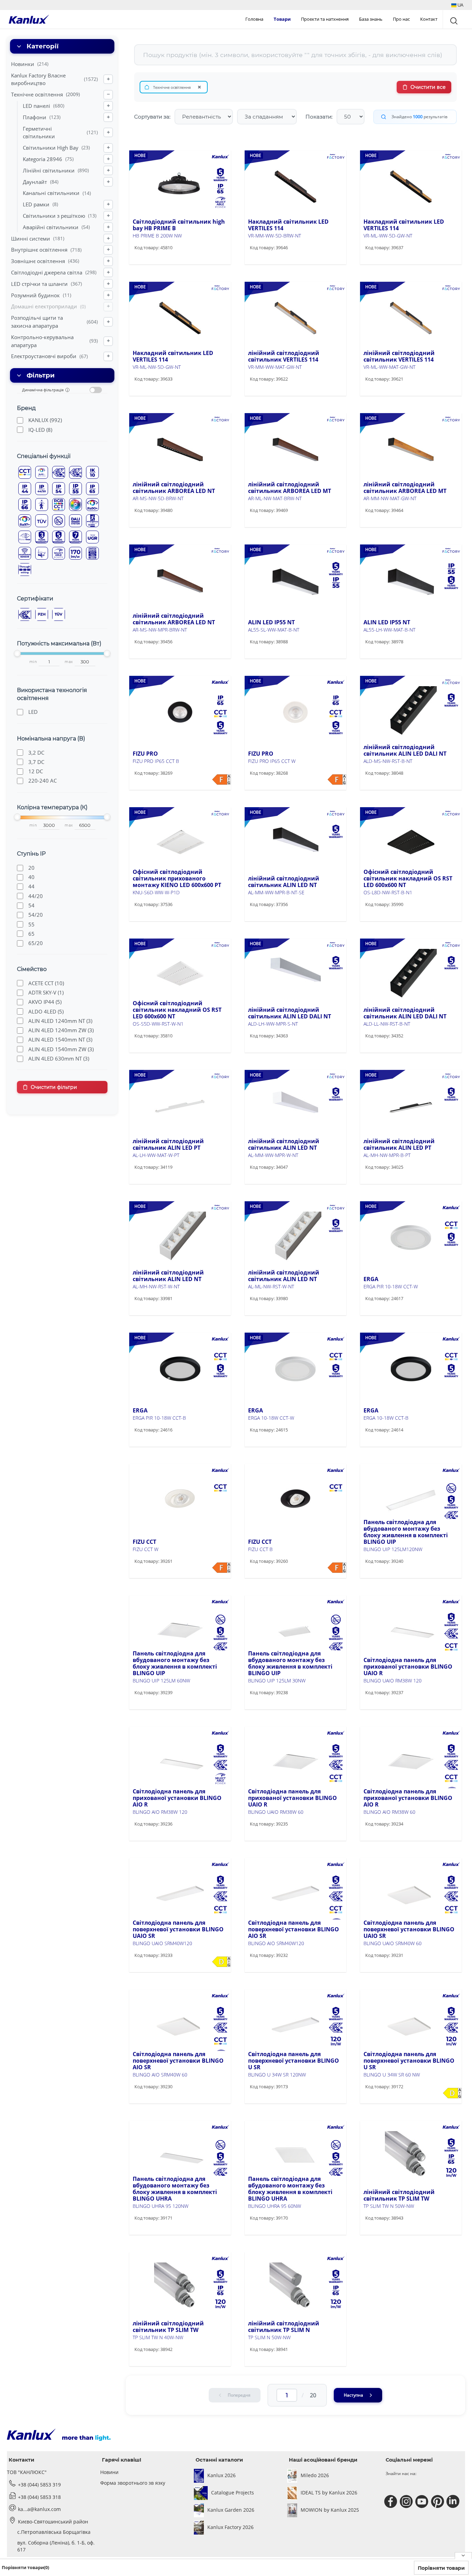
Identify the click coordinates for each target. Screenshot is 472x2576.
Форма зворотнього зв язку (133, 2483)
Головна (254, 19)
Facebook (392, 2502)
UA (460, 5)
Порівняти (157, 262)
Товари (282, 19)
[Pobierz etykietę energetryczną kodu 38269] (221, 780)
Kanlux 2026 (221, 2475)
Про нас (401, 19)
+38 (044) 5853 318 (39, 2497)
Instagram (407, 2502)
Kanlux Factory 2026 (230, 2527)
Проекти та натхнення (325, 19)
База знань (371, 19)
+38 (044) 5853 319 (39, 2485)
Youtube (423, 2502)
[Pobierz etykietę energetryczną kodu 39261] (221, 1568)
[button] (457, 5)
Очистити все (428, 87)
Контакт (429, 19)
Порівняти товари (441, 2568)
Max (69, 662)
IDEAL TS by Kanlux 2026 (329, 2493)
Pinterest (438, 2502)
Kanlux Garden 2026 (231, 2510)
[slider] (17, 653)
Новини (109, 2472)
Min (33, 662)
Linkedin (454, 2502)
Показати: (319, 117)
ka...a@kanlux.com (39, 2509)
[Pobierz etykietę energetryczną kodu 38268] (337, 780)
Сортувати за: (152, 117)
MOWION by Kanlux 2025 (330, 2510)
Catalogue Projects (233, 2493)
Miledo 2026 (315, 2475)
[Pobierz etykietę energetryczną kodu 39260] (337, 1568)
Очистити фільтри (54, 1087)
